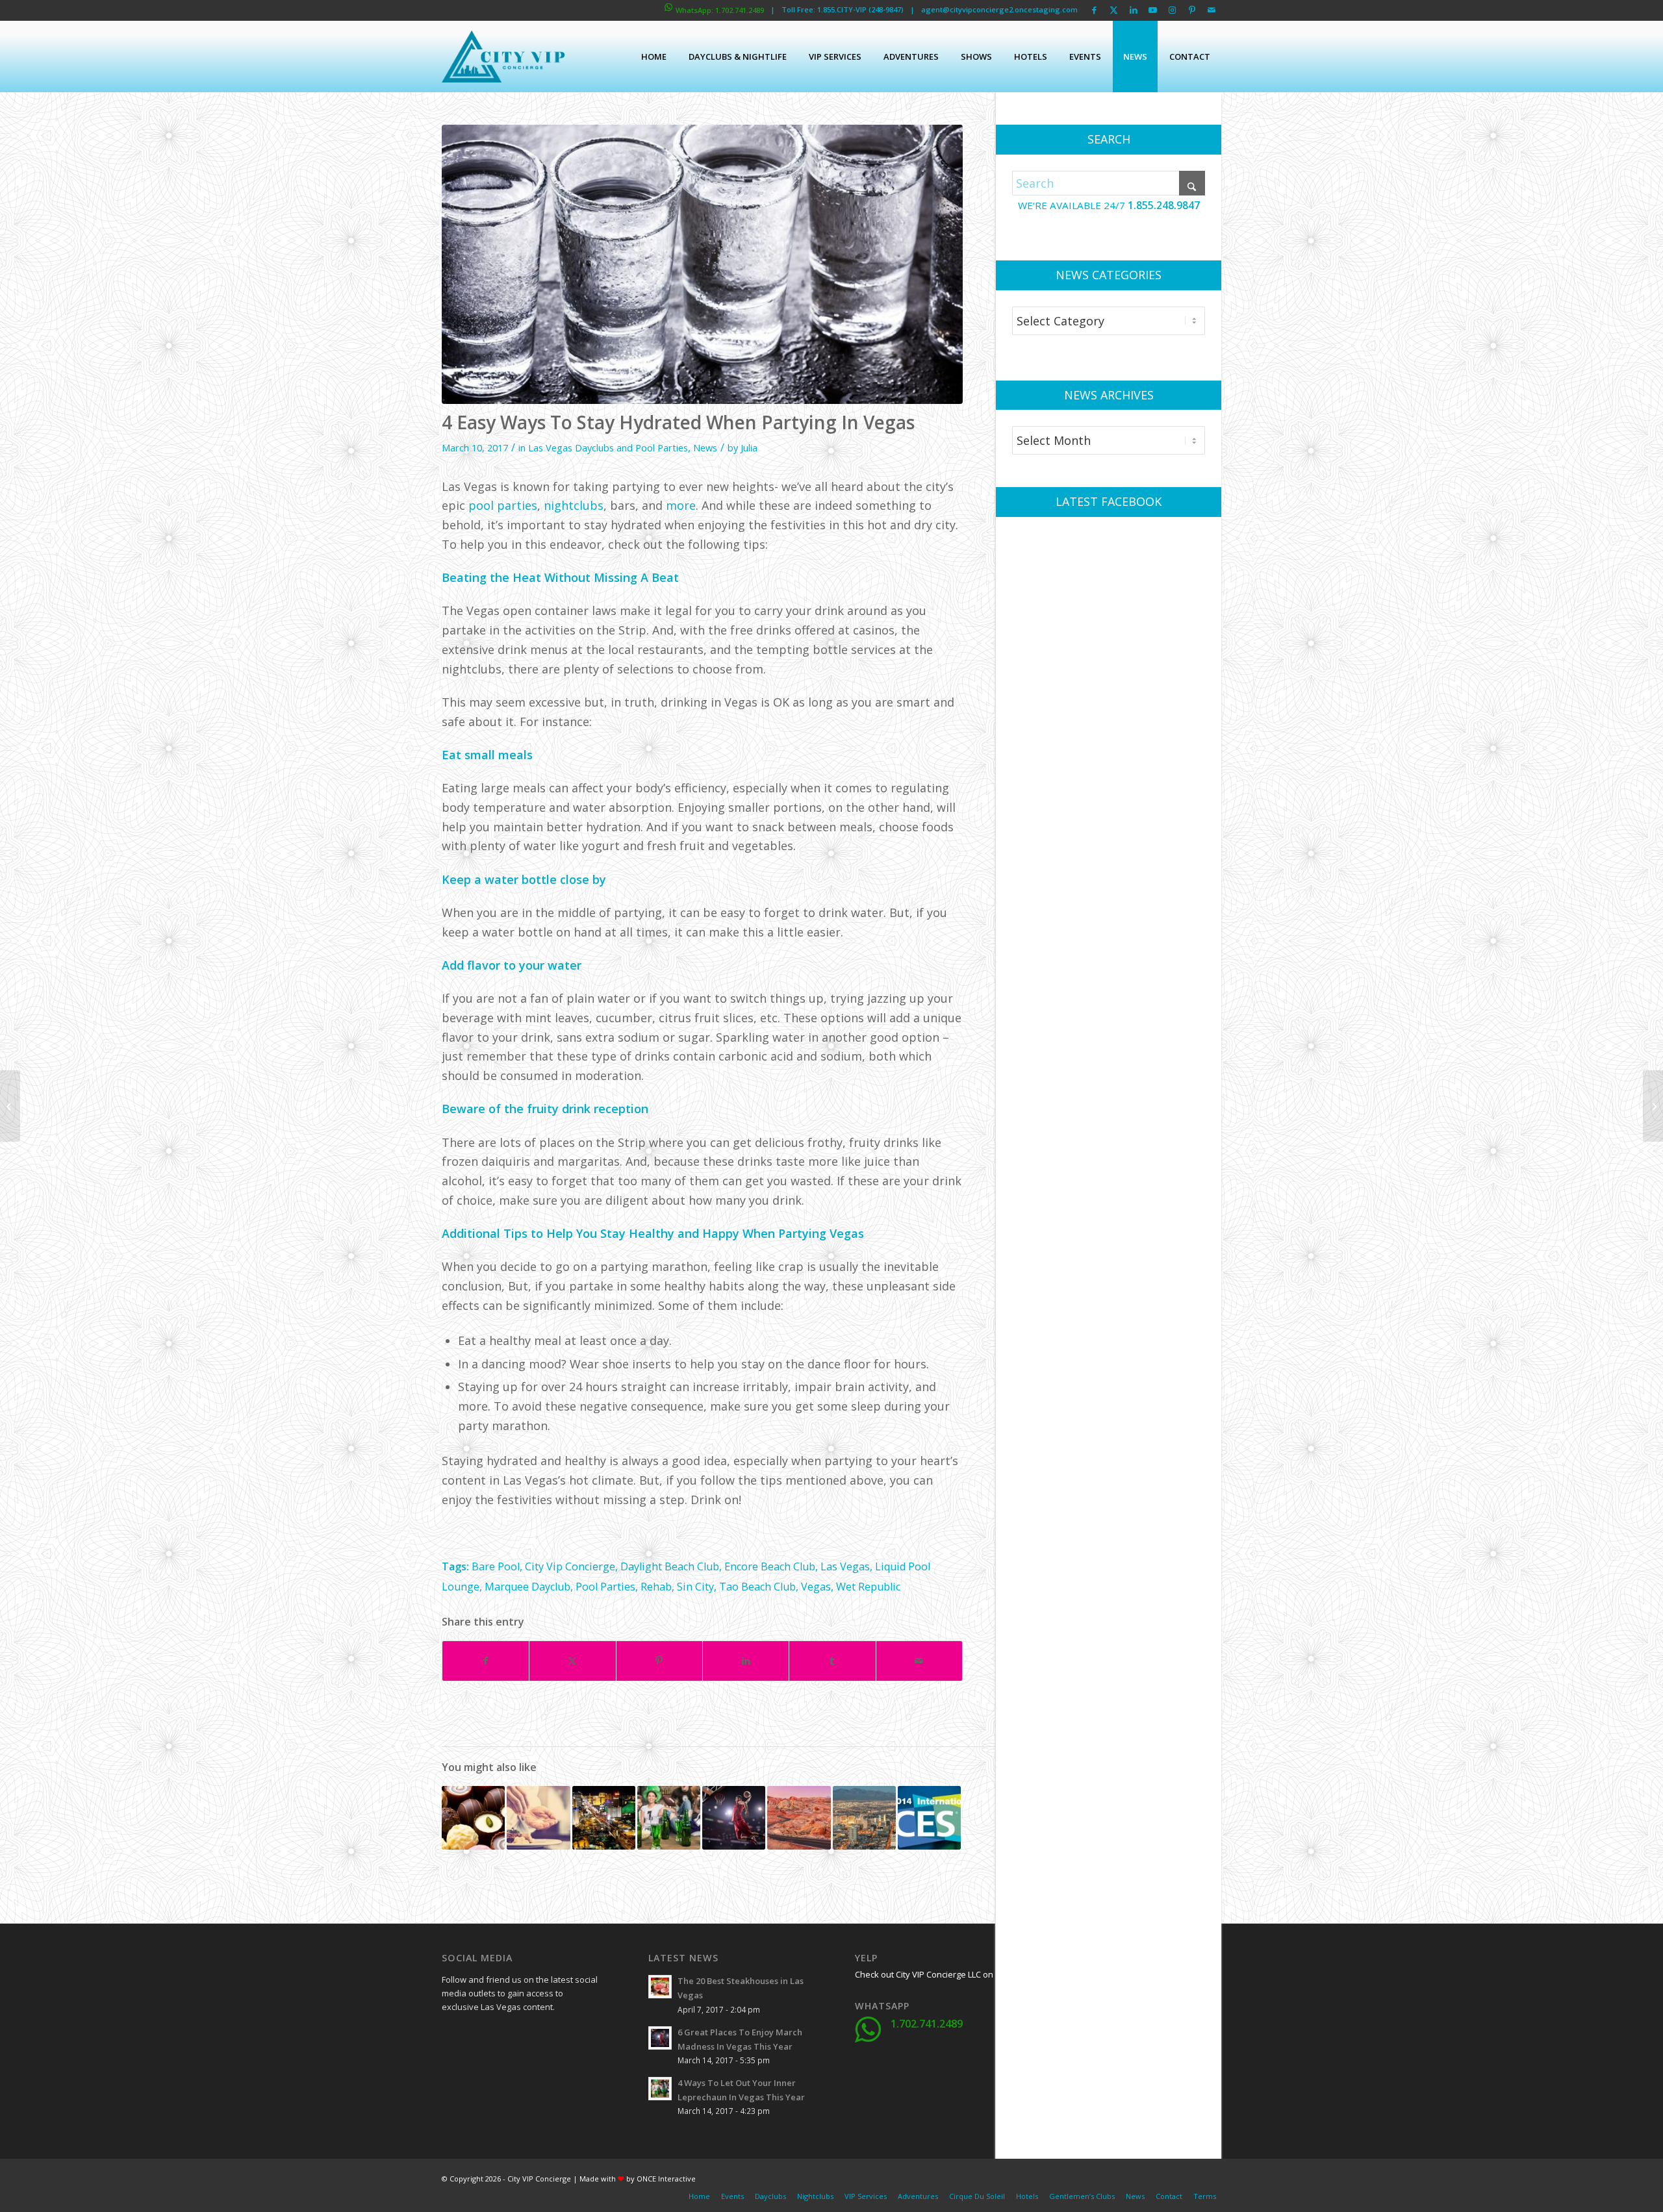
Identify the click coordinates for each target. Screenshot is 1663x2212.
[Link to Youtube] (1153, 10)
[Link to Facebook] (1094, 10)
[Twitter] (484, 2037)
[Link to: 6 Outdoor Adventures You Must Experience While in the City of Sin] (799, 1817)
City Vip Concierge (570, 1566)
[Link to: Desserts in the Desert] (473, 1817)
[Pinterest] (516, 2069)
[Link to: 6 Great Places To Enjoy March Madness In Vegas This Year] (734, 1817)
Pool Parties (605, 1587)
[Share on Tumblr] (832, 1661)
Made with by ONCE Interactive (638, 2179)
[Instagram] (484, 2069)
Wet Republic (868, 1587)
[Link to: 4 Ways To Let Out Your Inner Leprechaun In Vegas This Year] (669, 1817)
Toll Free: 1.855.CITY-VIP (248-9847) (843, 9)
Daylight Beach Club (670, 1566)
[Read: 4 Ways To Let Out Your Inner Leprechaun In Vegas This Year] (660, 2089)
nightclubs (574, 505)
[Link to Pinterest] (1192, 10)
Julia (749, 447)
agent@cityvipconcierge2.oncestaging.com (999, 9)
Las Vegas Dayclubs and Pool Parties (608, 447)
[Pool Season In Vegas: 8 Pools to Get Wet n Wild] (10, 1106)
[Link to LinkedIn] (1133, 10)
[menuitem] (654, 57)
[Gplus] (516, 2037)
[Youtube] (451, 2069)
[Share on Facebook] (486, 1661)
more (681, 505)
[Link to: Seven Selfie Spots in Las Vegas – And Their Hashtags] (864, 1817)
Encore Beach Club (770, 1566)
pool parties (503, 505)
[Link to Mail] (1212, 10)
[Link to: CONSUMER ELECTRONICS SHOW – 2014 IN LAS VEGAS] (929, 1817)
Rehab (656, 1587)
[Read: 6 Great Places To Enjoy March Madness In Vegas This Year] (660, 2038)
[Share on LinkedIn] (746, 1661)
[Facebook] (451, 2037)
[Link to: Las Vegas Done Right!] (604, 1817)
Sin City (695, 1587)
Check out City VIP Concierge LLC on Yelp (933, 1974)
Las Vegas (845, 1566)
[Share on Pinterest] (659, 1661)
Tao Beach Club (757, 1587)
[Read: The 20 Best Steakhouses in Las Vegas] (660, 1987)
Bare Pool (496, 1566)
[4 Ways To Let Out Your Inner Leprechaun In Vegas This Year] (1653, 1106)
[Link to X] (1114, 10)
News (705, 447)
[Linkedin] (549, 2037)
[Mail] (549, 2069)
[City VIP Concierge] (503, 57)
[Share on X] (572, 1661)
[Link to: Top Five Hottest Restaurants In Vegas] (538, 1817)
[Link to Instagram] (1172, 10)
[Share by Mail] (919, 1661)
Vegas (816, 1587)
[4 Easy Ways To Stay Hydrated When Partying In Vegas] (702, 264)
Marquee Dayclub (527, 1587)
